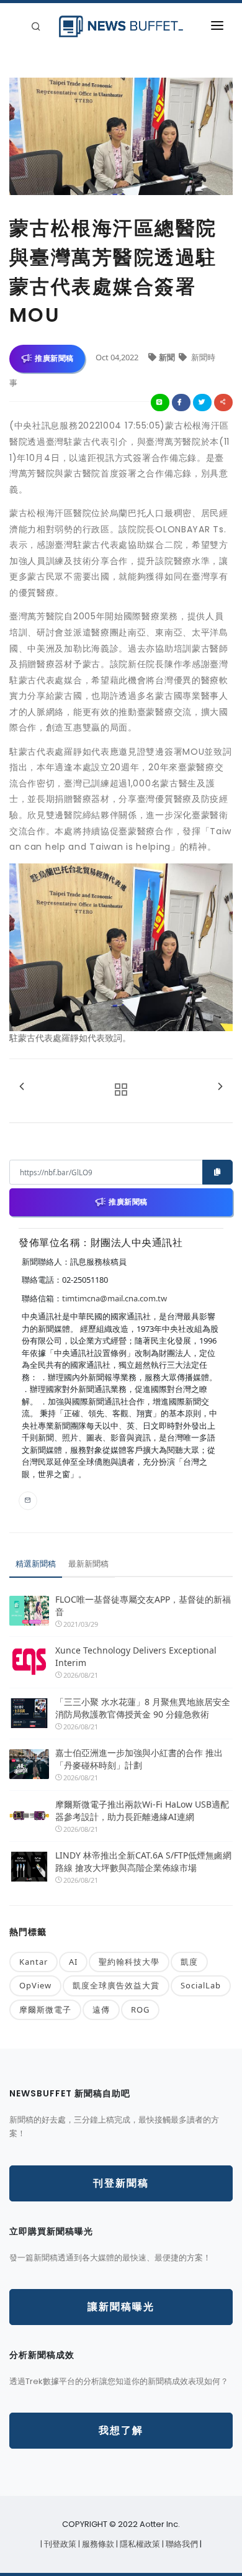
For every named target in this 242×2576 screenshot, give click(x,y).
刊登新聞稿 (121, 2183)
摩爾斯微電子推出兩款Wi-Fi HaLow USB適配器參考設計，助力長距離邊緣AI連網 (142, 1810)
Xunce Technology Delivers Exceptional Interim (136, 1656)
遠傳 (101, 2009)
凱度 (189, 1962)
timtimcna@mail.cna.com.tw (114, 1298)
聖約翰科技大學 (129, 1962)
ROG (140, 2009)
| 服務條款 (97, 2544)
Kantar (34, 1962)
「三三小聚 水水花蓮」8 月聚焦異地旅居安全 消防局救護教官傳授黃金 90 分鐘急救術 (144, 1708)
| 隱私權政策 (139, 2544)
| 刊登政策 (59, 2544)
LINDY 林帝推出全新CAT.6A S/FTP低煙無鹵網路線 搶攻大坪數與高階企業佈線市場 (143, 1861)
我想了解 (121, 2430)
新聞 (168, 357)
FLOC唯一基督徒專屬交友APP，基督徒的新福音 (143, 1605)
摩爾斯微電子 (45, 2009)
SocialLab (201, 1985)
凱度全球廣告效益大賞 (116, 1985)
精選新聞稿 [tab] (36, 1563)
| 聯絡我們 (181, 2544)
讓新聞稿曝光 (121, 2307)
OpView (35, 1985)
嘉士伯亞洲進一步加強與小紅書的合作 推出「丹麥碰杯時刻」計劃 (139, 1759)
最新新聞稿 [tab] (88, 1563)
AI (73, 1962)
